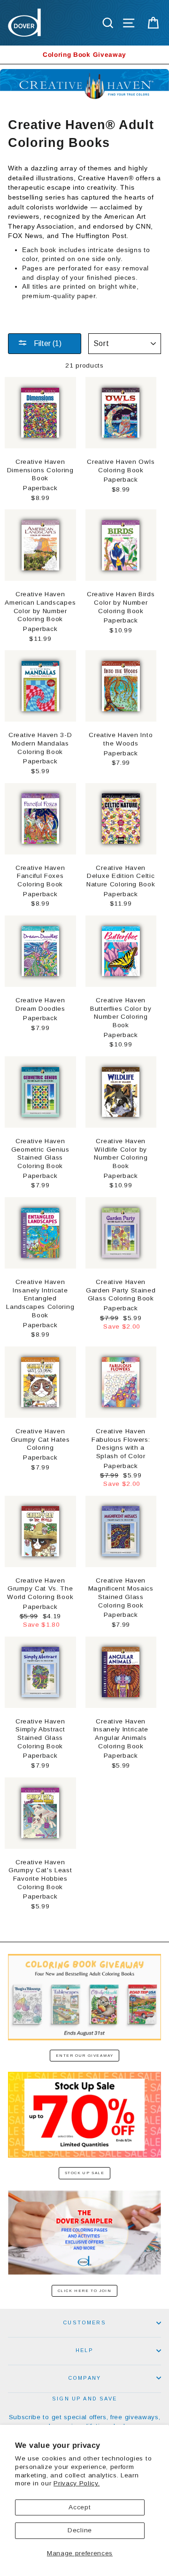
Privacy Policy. (77, 2483)
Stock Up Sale (85, 2173)
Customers (84, 2322)
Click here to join (85, 2291)
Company (84, 2378)
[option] (84, 55)
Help (84, 2350)
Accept (80, 2507)
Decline (80, 2530)
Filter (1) (47, 343)
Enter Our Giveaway (85, 2056)
